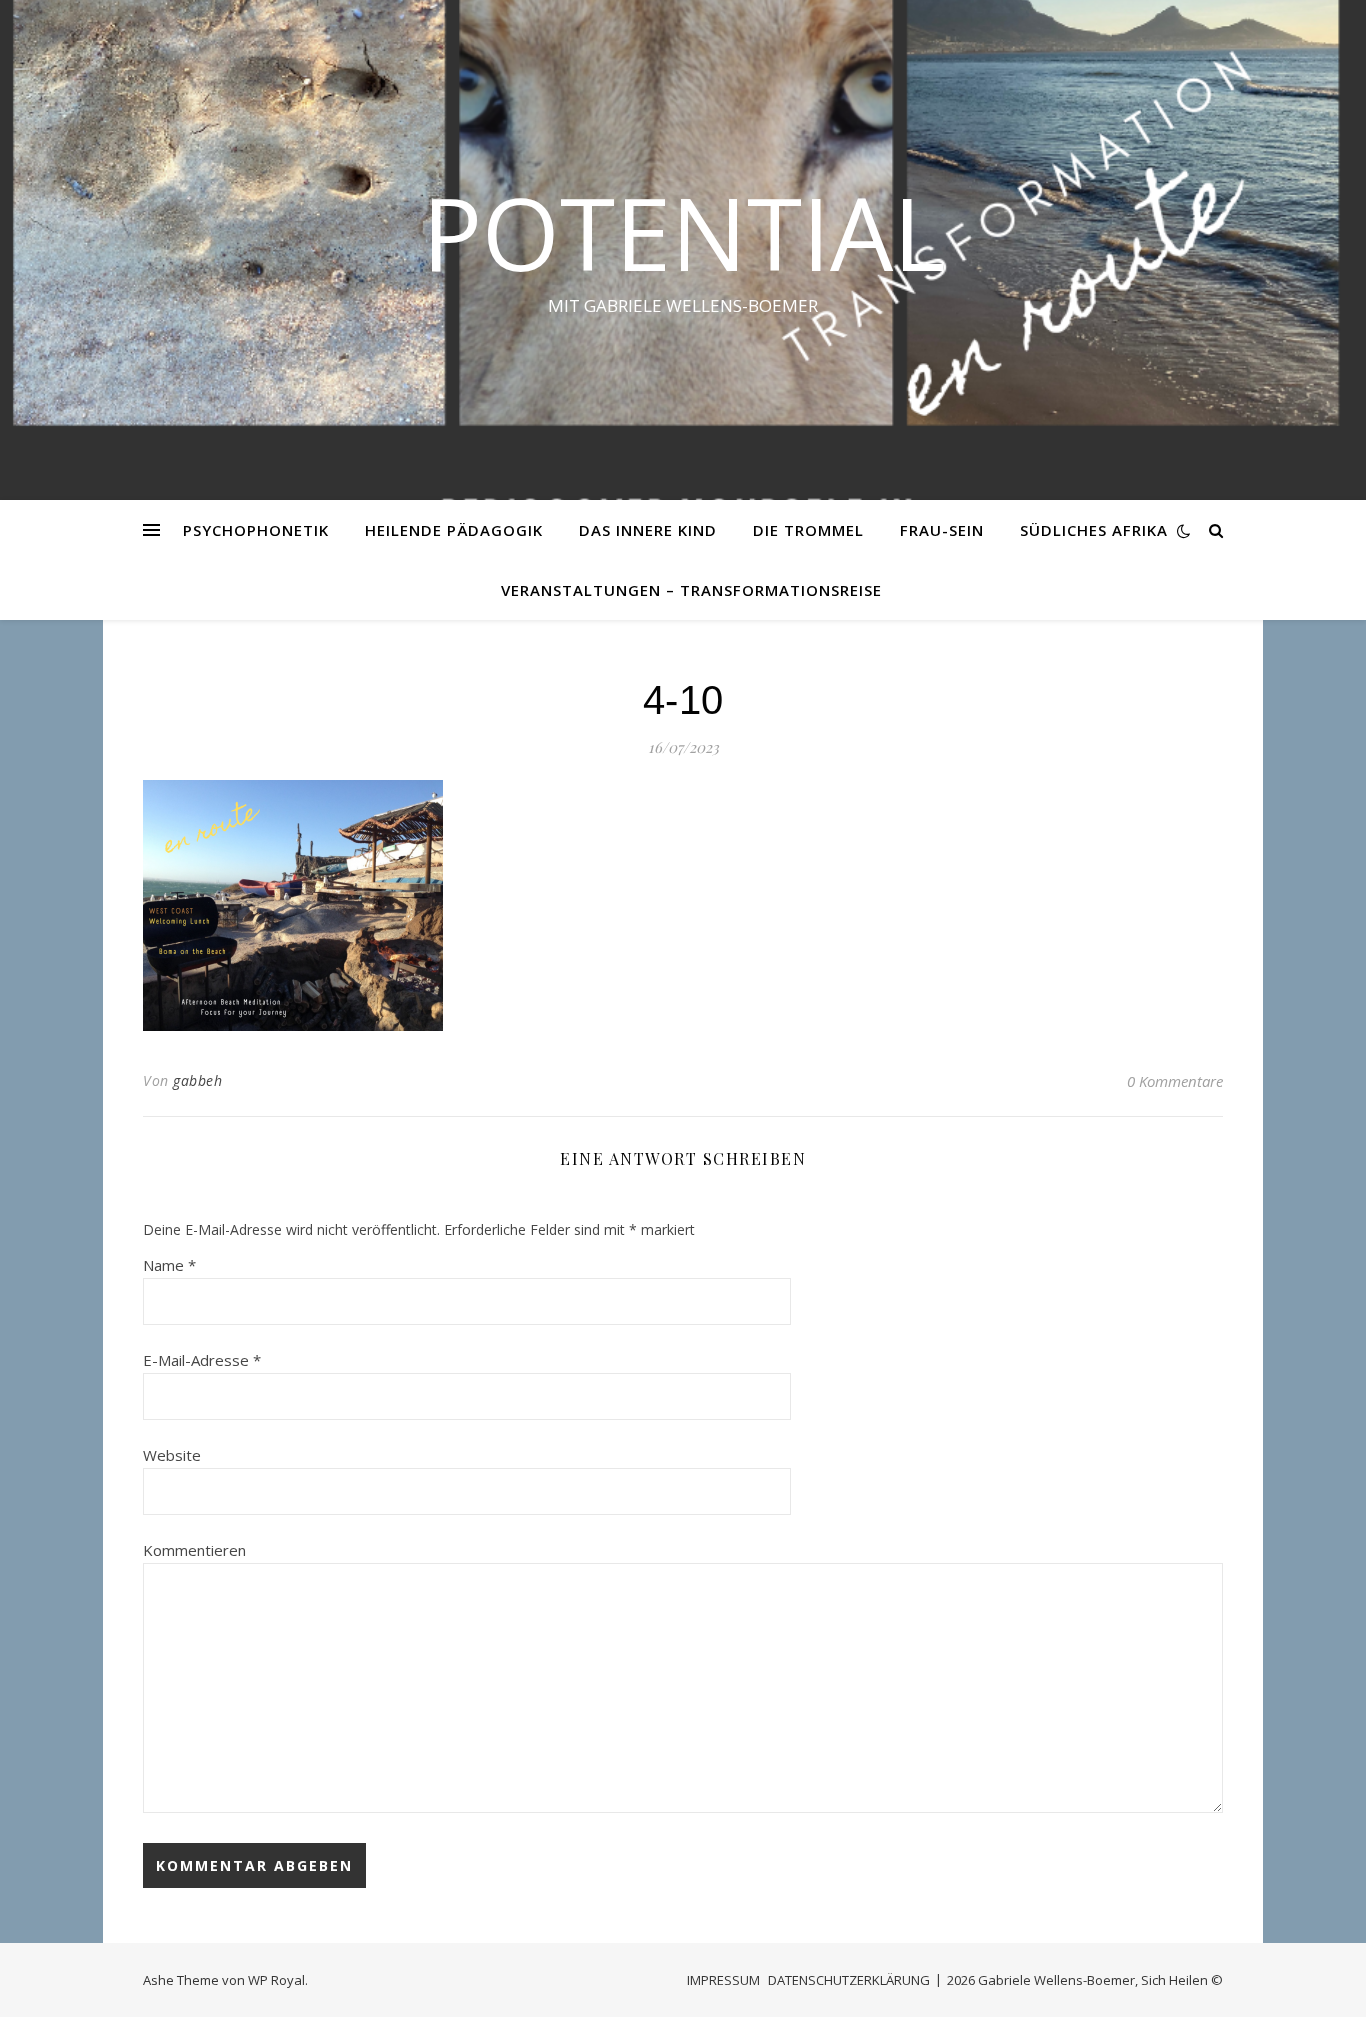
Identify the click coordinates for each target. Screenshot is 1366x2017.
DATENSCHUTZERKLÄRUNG (849, 1980)
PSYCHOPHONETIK (256, 530)
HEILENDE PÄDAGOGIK (454, 530)
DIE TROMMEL (808, 530)
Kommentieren (194, 1550)
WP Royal (276, 1980)
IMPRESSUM (723, 1980)
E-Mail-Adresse (202, 1360)
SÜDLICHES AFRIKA (1094, 530)
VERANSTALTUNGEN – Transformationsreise (691, 590)
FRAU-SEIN (942, 530)
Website (172, 1455)
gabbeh (197, 1080)
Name (169, 1265)
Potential (683, 232)
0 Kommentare (1175, 1081)
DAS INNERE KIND (648, 530)
